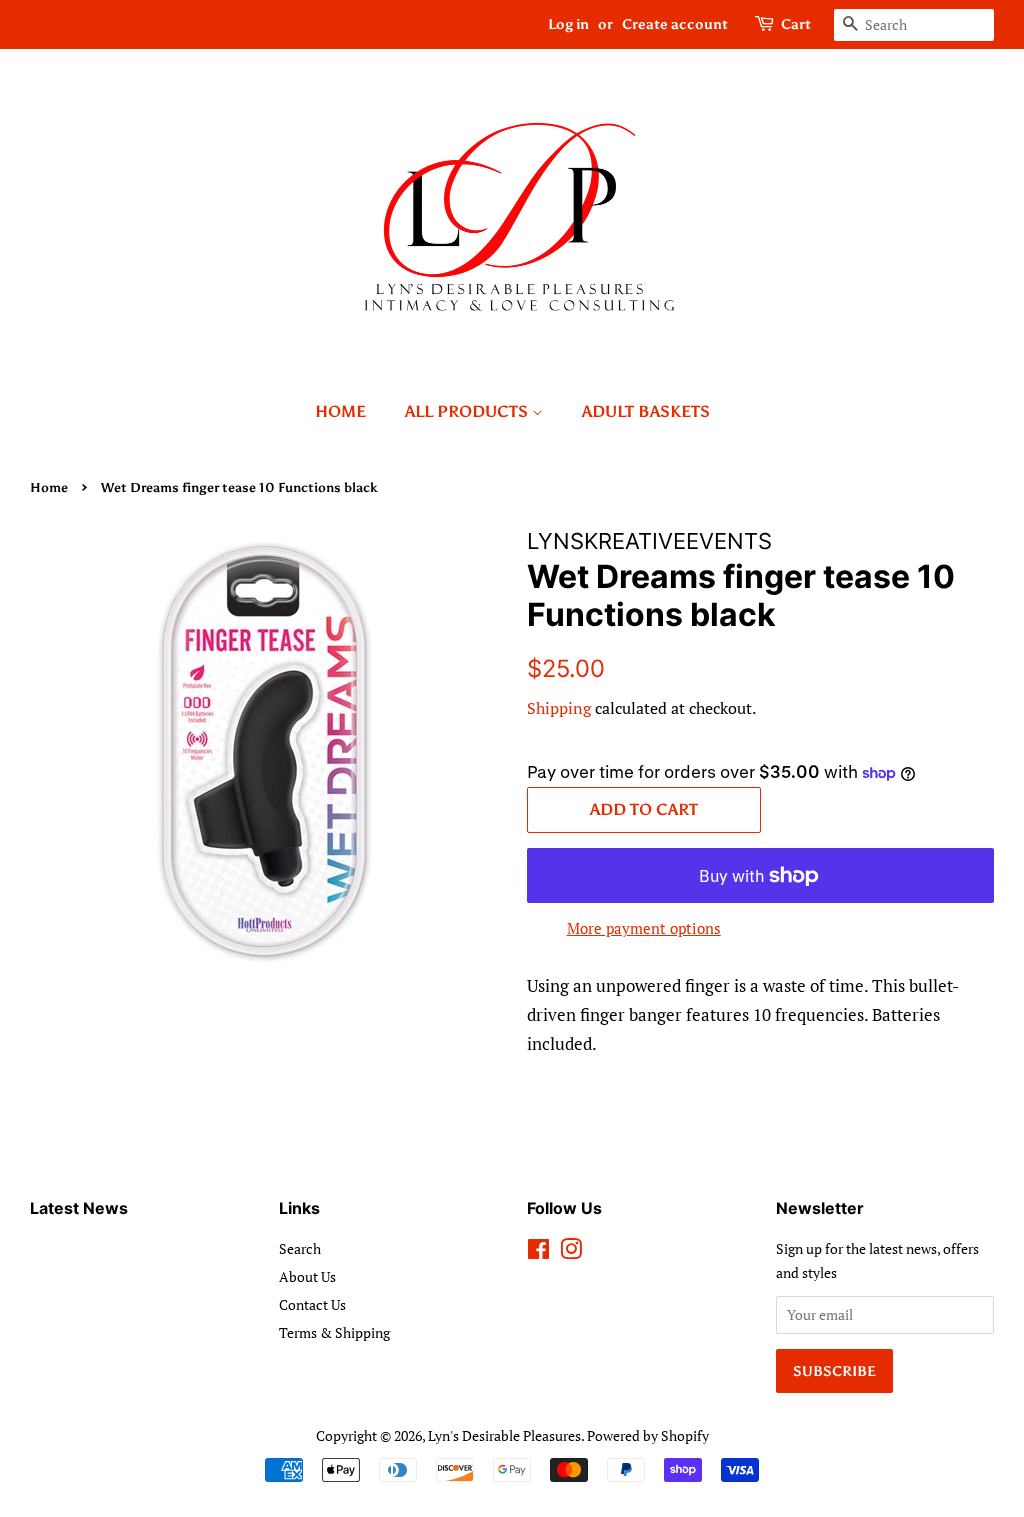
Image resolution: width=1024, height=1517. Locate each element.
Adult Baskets (646, 411)
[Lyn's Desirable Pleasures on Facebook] (538, 1252)
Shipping (559, 708)
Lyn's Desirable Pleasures (504, 1435)
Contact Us (312, 1304)
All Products (468, 411)
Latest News (79, 1208)
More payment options (644, 928)
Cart (796, 24)
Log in (568, 24)
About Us (307, 1276)
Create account (675, 24)
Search (300, 1248)
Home (340, 411)
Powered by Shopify (648, 1435)
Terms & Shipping (334, 1332)
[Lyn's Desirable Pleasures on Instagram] (571, 1252)
